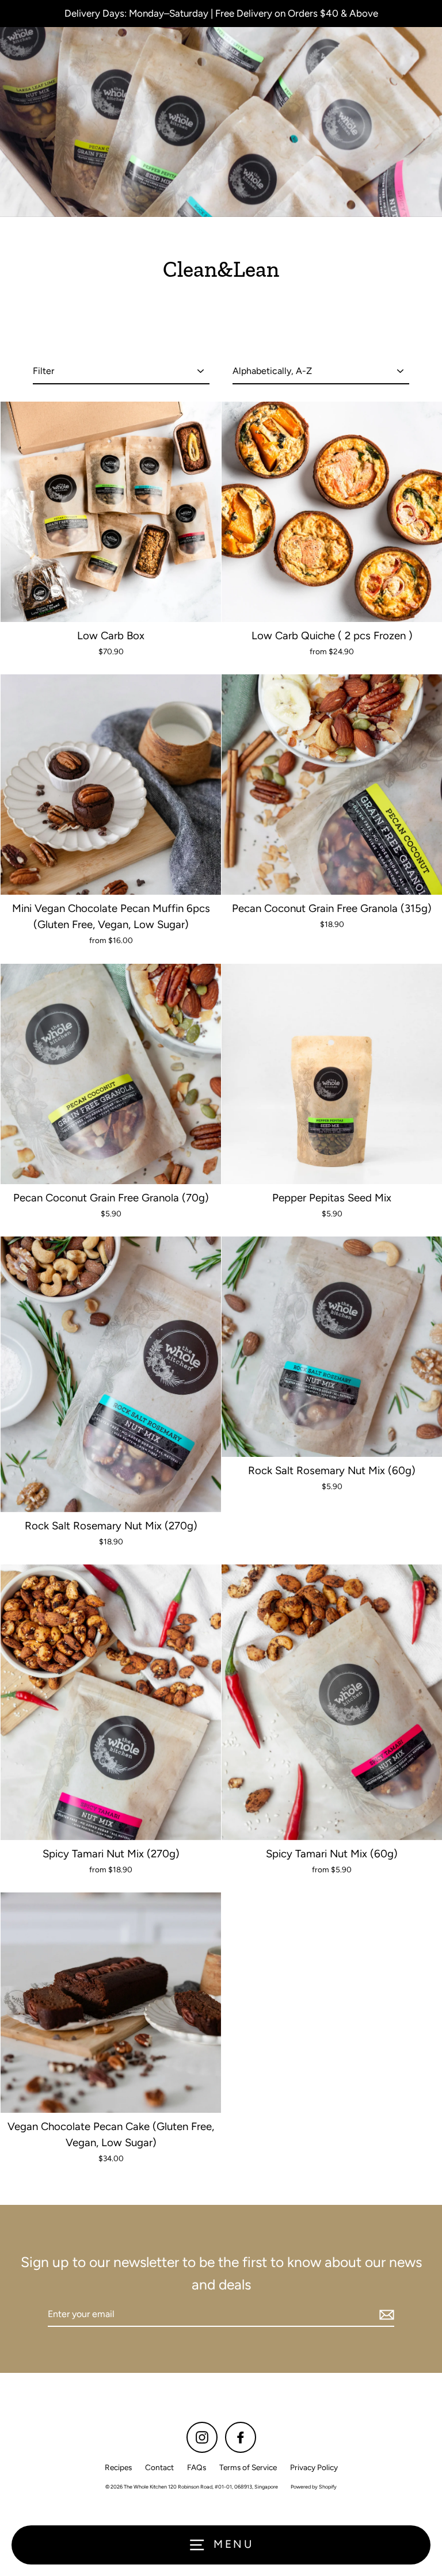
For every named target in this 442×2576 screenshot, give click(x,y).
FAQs (197, 2467)
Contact (159, 2467)
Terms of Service (248, 2467)
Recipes (118, 2467)
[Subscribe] (385, 2315)
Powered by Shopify (314, 2487)
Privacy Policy (314, 2467)
